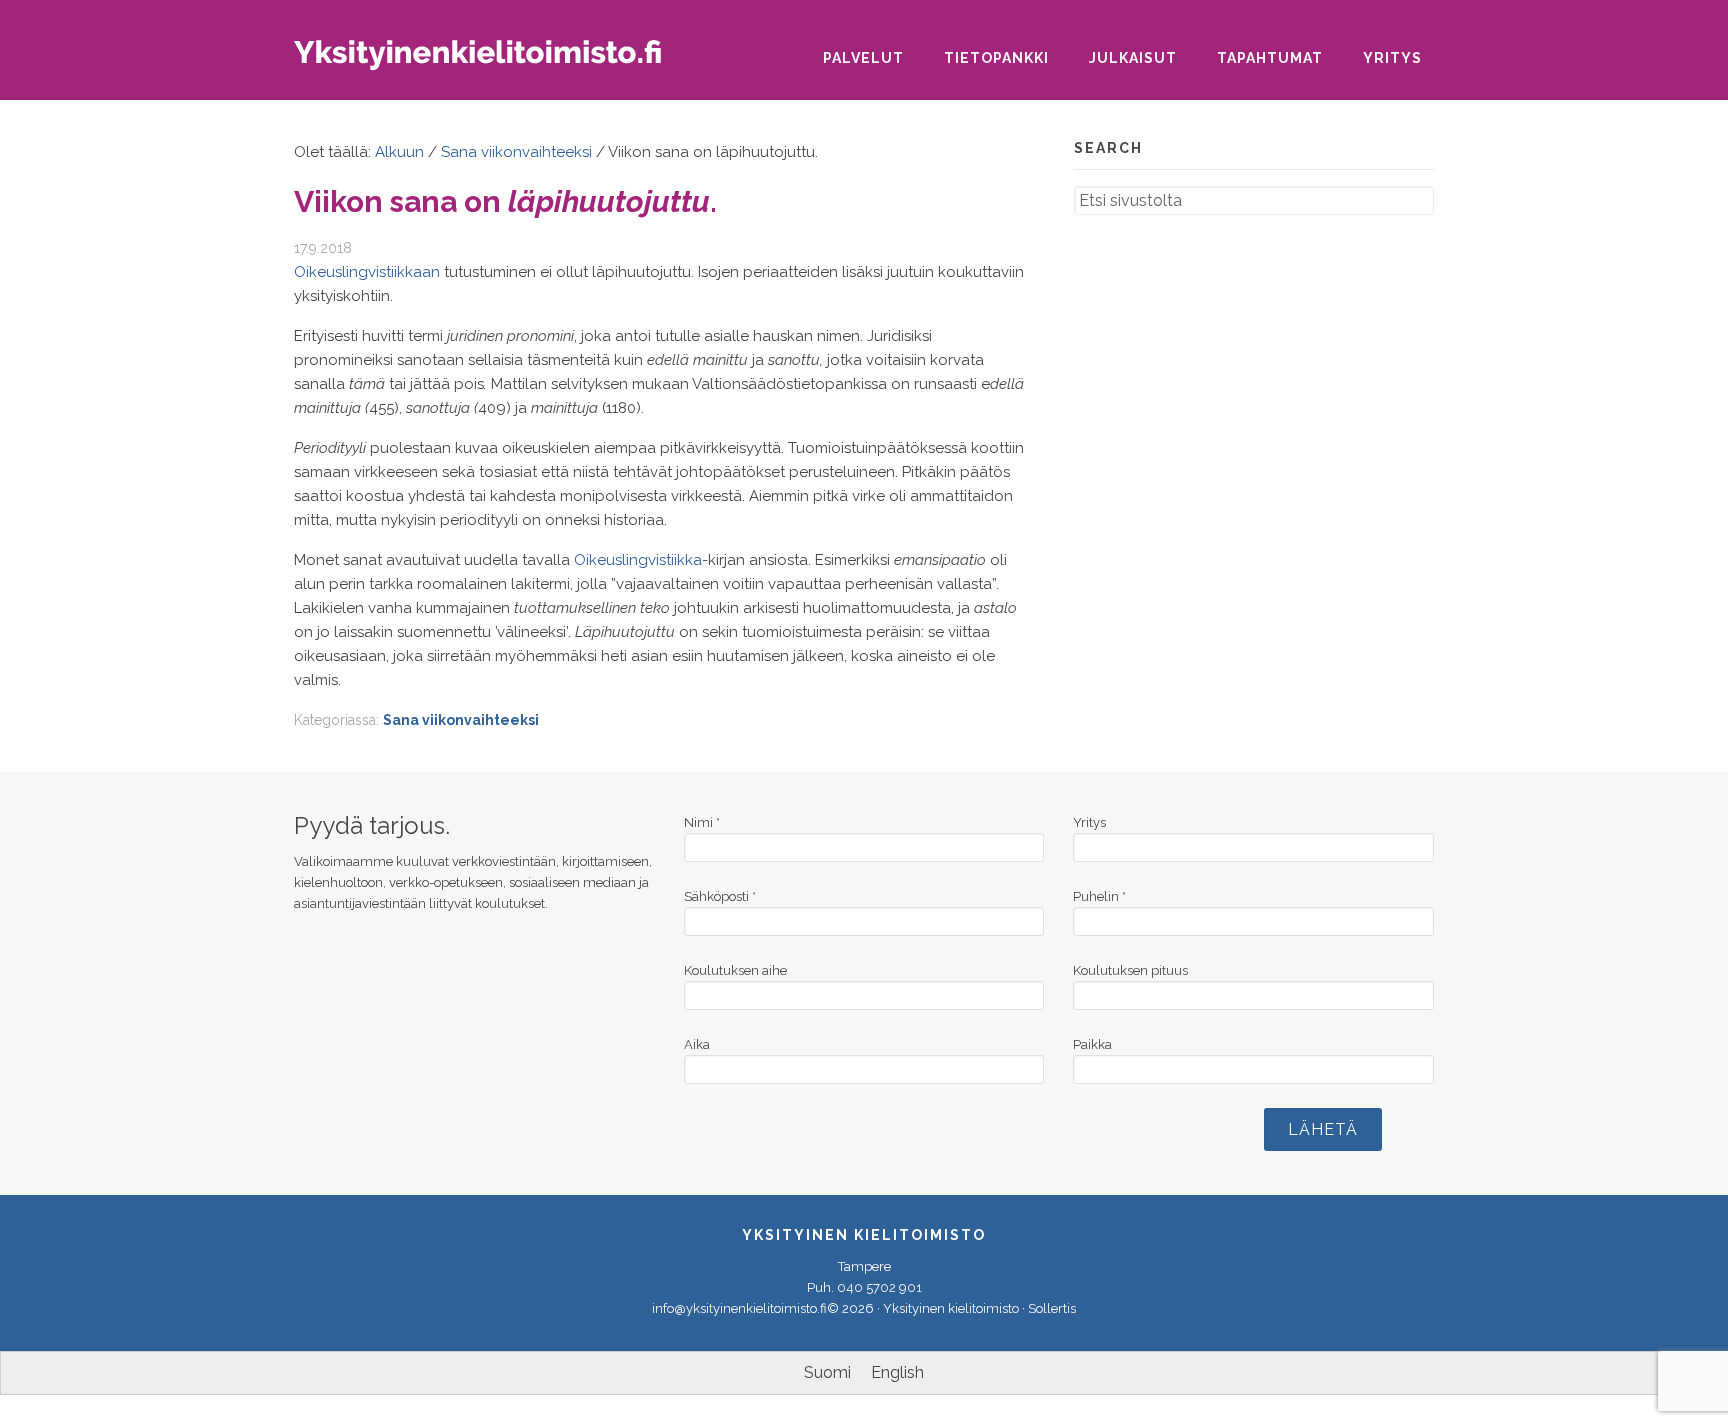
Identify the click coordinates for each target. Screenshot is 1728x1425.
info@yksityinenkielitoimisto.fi (739, 1308)
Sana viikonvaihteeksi (461, 720)
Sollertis (1052, 1308)
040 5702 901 (879, 1287)
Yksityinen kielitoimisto (494, 61)
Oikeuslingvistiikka (638, 560)
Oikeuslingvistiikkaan (367, 272)
